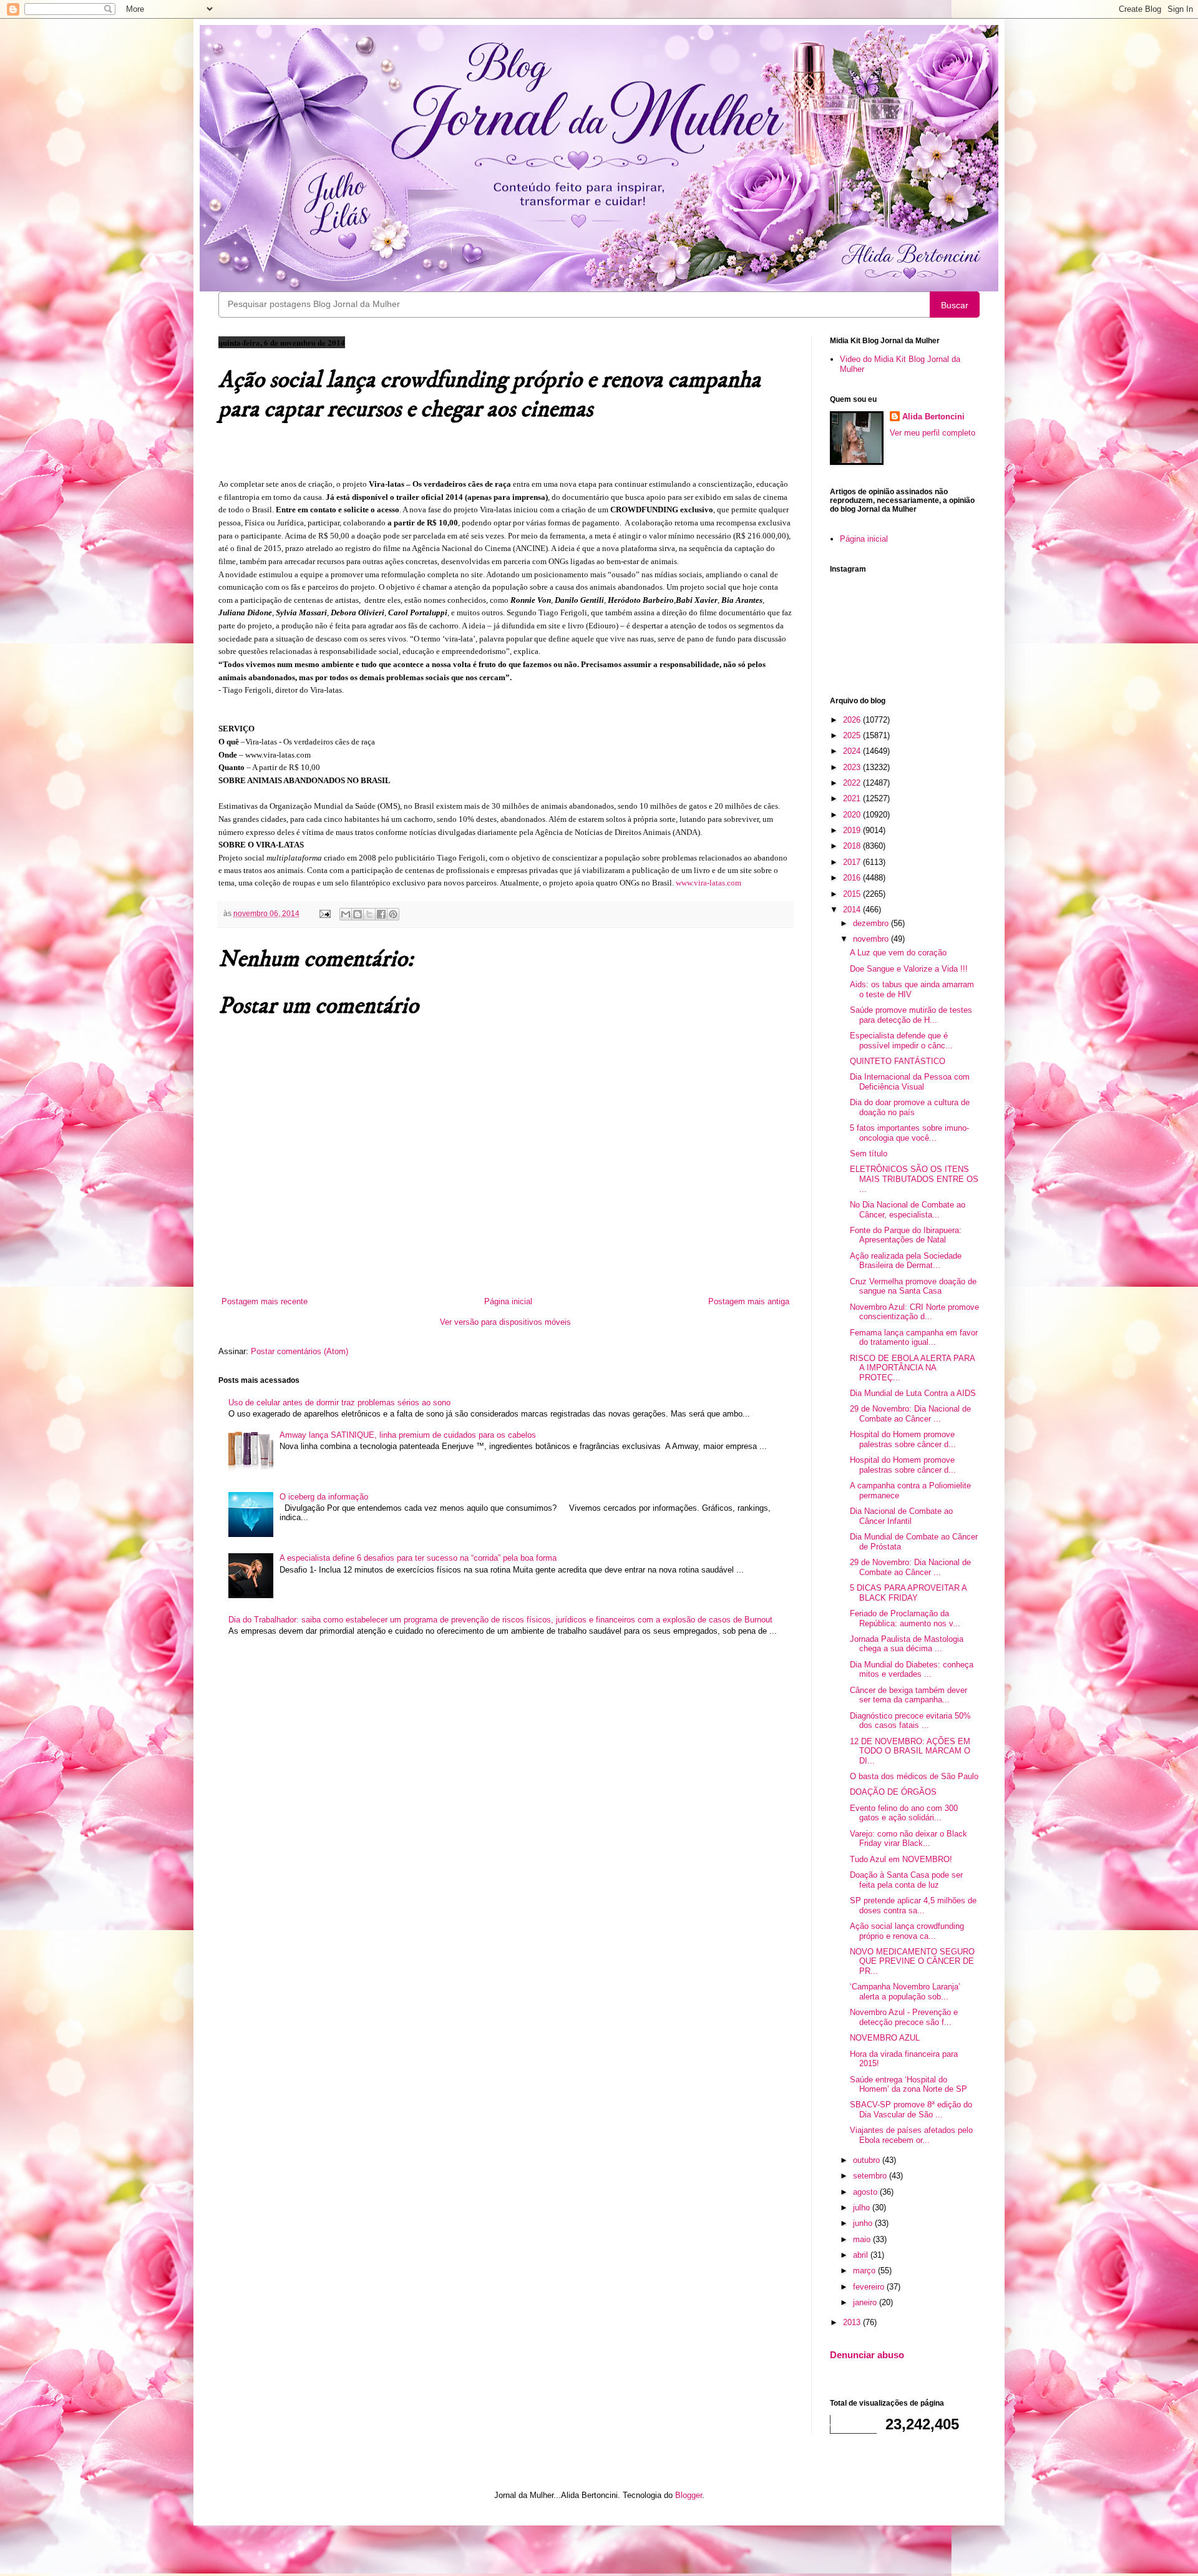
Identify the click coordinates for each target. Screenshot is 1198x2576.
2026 (853, 720)
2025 (853, 735)
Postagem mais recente (265, 1301)
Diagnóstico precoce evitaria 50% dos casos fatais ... (910, 1721)
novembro (872, 939)
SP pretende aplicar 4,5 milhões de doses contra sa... (913, 1905)
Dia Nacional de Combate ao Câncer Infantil (901, 1516)
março (865, 2271)
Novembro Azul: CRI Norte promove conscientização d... (914, 1312)
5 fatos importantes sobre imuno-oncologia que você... (909, 1133)
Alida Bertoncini (933, 417)
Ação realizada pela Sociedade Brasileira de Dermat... (906, 1261)
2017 (853, 862)
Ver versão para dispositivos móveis (505, 1322)
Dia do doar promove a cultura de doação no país (910, 1107)
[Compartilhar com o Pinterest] (393, 914)
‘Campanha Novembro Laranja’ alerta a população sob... (905, 1992)
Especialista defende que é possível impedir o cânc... (901, 1041)
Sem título (869, 1154)
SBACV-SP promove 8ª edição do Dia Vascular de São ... (911, 2110)
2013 (853, 2322)
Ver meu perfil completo (933, 433)
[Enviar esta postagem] (324, 913)
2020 (853, 815)
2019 (853, 830)
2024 (853, 751)
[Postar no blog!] (358, 914)
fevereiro (870, 2287)
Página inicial (508, 1301)
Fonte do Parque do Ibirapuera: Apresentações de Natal (906, 1235)
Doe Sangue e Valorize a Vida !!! (909, 969)
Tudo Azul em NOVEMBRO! (901, 1859)
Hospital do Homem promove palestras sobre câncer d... (903, 1439)
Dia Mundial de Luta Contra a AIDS (913, 1393)
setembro (871, 2176)
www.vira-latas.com (709, 883)
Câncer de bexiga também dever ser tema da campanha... (908, 1695)
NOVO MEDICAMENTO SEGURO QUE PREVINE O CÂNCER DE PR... (912, 1961)
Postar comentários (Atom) (299, 1351)
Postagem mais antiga (749, 1301)
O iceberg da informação (324, 1497)
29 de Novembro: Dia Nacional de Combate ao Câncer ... (910, 1414)
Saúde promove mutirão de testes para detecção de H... (911, 1015)
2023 (853, 767)
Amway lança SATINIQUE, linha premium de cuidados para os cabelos (408, 1435)
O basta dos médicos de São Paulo (914, 1776)
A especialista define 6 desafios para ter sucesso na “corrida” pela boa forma (418, 1558)
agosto (866, 2192)
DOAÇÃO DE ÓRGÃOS (893, 1792)
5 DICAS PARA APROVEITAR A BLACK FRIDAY (908, 1593)
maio (863, 2239)
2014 (853, 910)
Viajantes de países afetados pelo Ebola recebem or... (911, 2135)
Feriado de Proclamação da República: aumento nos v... (905, 1618)
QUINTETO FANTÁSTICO (898, 1061)
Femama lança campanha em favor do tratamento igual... (914, 1338)
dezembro (872, 923)
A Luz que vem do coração (898, 953)
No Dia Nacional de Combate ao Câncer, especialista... (908, 1210)
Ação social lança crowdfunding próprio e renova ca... (907, 1931)
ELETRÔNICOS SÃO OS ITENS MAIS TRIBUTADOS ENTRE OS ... (914, 1179)
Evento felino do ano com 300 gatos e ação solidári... (904, 1813)
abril (862, 2255)
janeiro (866, 2302)
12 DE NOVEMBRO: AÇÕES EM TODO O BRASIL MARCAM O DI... (910, 1751)
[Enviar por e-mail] (346, 914)
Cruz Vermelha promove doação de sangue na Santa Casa (913, 1286)
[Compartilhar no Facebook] (381, 914)
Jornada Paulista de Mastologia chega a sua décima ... (907, 1644)
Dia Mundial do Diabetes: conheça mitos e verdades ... (912, 1670)
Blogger (689, 2495)
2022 (853, 783)
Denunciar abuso (867, 2355)
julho (863, 2208)
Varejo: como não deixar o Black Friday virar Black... (908, 1839)
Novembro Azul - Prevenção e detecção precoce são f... (904, 2017)
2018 (853, 846)
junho (864, 2223)
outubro (868, 2160)
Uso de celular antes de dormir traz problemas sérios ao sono (339, 1403)
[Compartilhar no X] (369, 914)
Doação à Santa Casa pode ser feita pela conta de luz (906, 1880)
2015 (853, 894)
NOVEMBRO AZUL (885, 2038)
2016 (853, 878)
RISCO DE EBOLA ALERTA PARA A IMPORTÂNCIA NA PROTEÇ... (912, 1368)
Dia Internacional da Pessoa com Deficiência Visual (910, 1082)
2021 (853, 798)
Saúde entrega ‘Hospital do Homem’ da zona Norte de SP (908, 2085)
